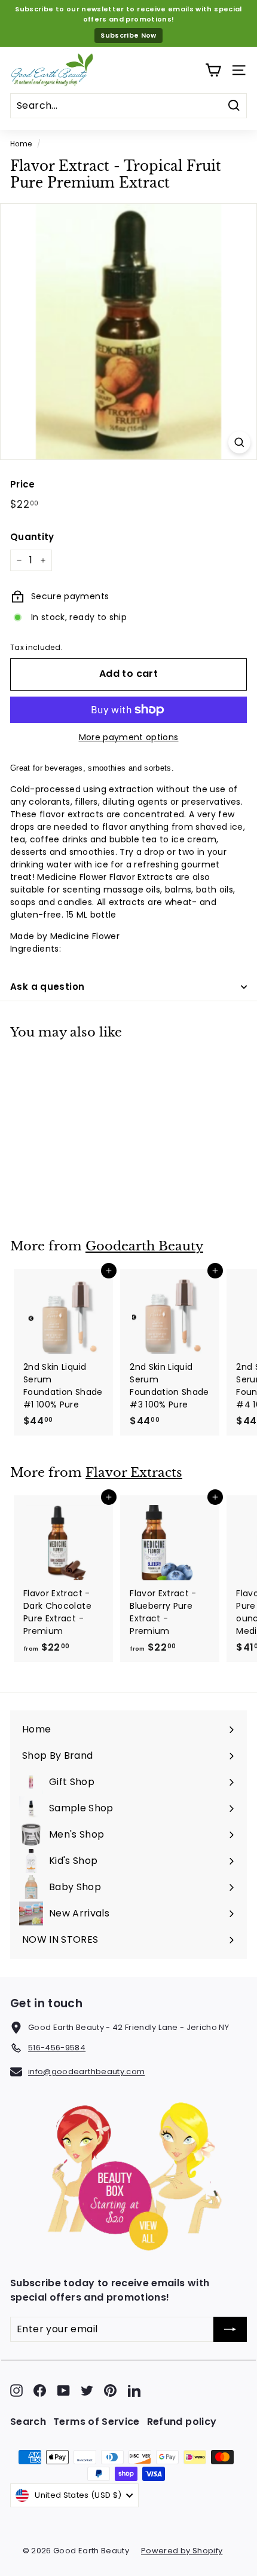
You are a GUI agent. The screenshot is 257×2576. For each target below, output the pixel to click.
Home (21, 144)
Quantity (32, 537)
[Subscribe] (230, 2329)
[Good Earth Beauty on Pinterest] (110, 2391)
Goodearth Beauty (144, 1246)
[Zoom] (239, 442)
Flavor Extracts (134, 1473)
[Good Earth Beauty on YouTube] (64, 2391)
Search (28, 2422)
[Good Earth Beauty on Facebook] (40, 2391)
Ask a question (47, 987)
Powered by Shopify (182, 2551)
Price (23, 484)
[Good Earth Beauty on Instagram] (16, 2391)
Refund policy (182, 2422)
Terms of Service (97, 2422)
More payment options (129, 737)
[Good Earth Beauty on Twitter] (87, 2391)
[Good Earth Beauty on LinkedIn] (134, 2391)
